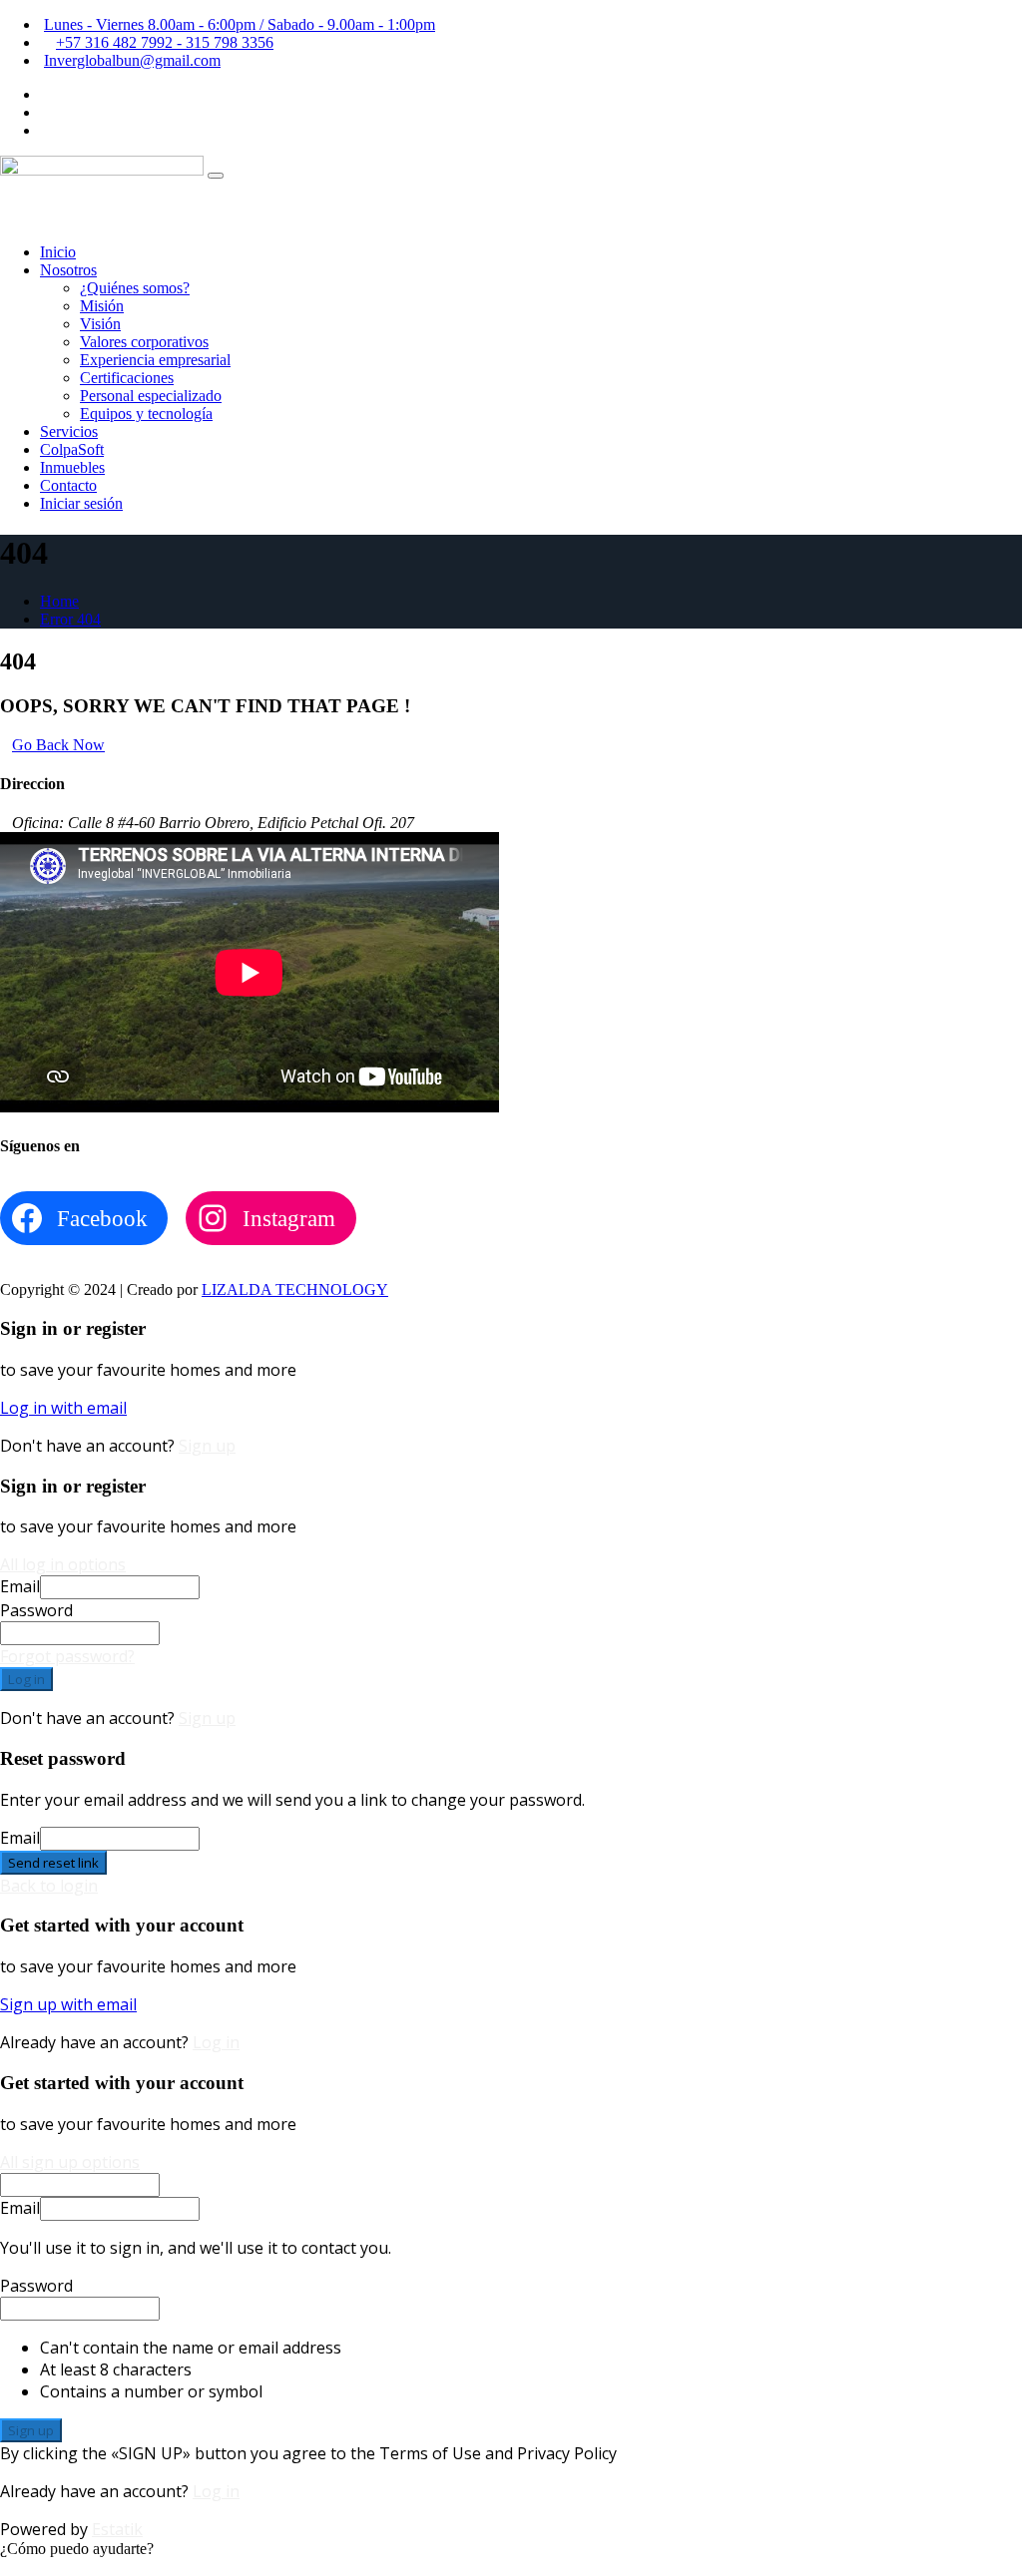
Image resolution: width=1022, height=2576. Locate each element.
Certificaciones (127, 378)
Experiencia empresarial (155, 360)
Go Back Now (58, 745)
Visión (100, 324)
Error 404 (70, 619)
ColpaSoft (72, 449)
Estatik (117, 2529)
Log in (26, 1679)
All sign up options (70, 2162)
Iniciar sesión (81, 503)
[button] (77, 2549)
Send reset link (53, 1863)
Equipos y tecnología (146, 414)
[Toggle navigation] (216, 176)
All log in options (63, 1564)
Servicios (69, 431)
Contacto (68, 485)
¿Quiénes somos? (135, 288)
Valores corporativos (144, 342)
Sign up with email (68, 2004)
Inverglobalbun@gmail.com (132, 60)
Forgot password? (67, 1656)
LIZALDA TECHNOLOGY (295, 1289)
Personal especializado (151, 396)
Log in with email (63, 1408)
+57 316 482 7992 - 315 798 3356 (165, 42)
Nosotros (68, 270)
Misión (102, 306)
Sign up (207, 1446)
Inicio (58, 252)
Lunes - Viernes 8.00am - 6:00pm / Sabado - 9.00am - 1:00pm (240, 24)
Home (59, 601)
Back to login (49, 1886)
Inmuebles (72, 467)
